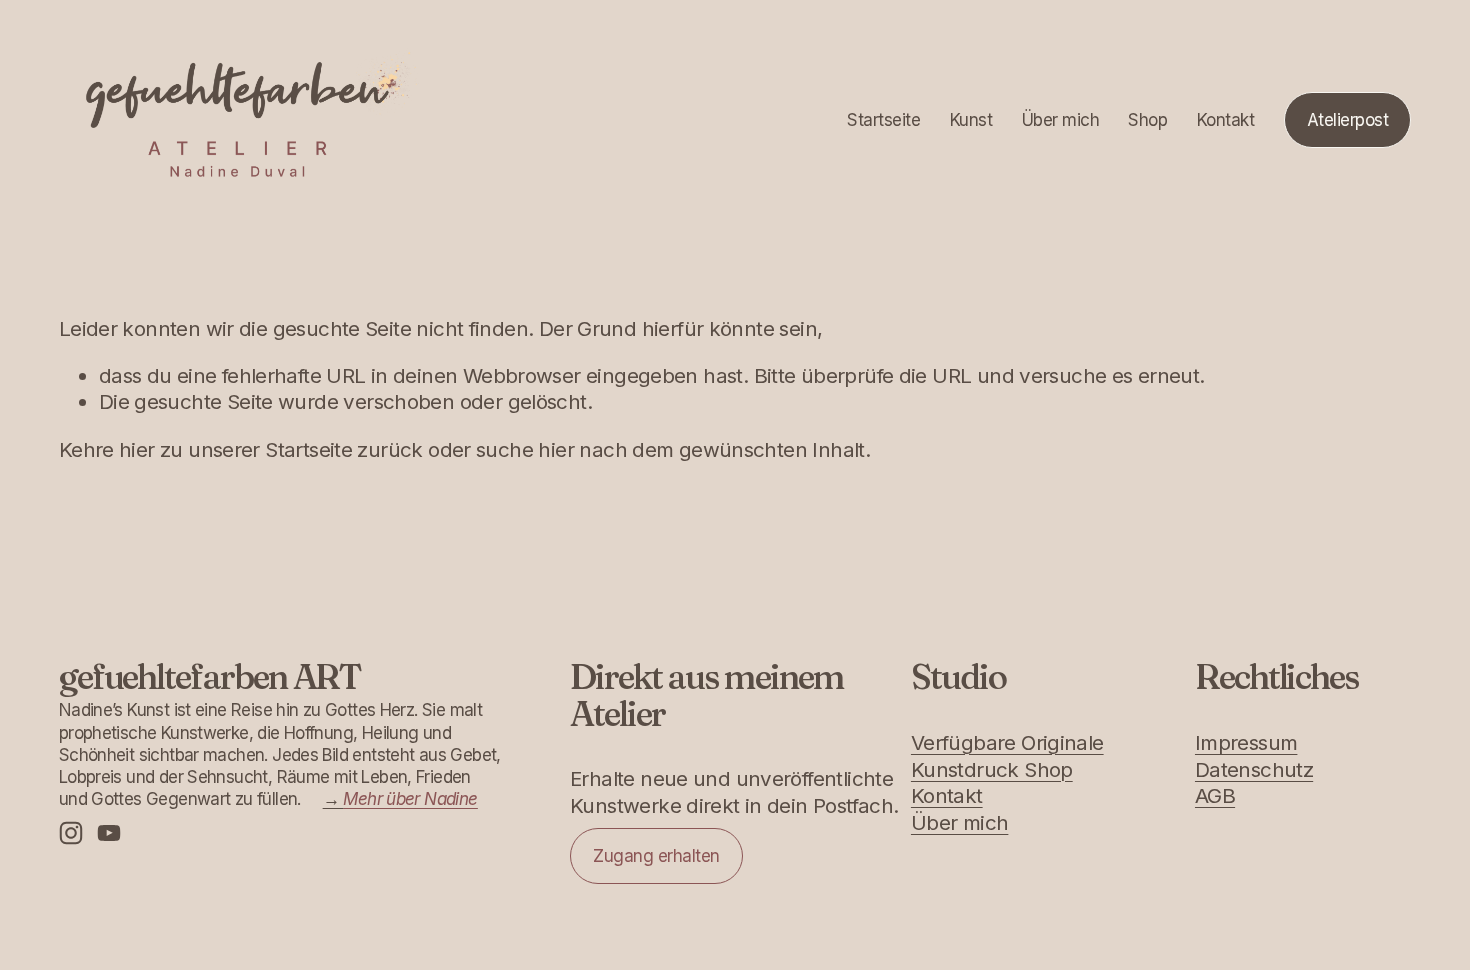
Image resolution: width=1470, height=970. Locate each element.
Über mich (1060, 120)
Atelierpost (1347, 120)
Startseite (883, 120)
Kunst (971, 120)
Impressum (1246, 742)
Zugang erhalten (656, 856)
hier (137, 449)
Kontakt (1225, 120)
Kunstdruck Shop (992, 769)
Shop (1147, 120)
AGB (1215, 795)
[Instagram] (71, 833)
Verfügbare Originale (1007, 742)
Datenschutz (1254, 769)
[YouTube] (109, 833)
